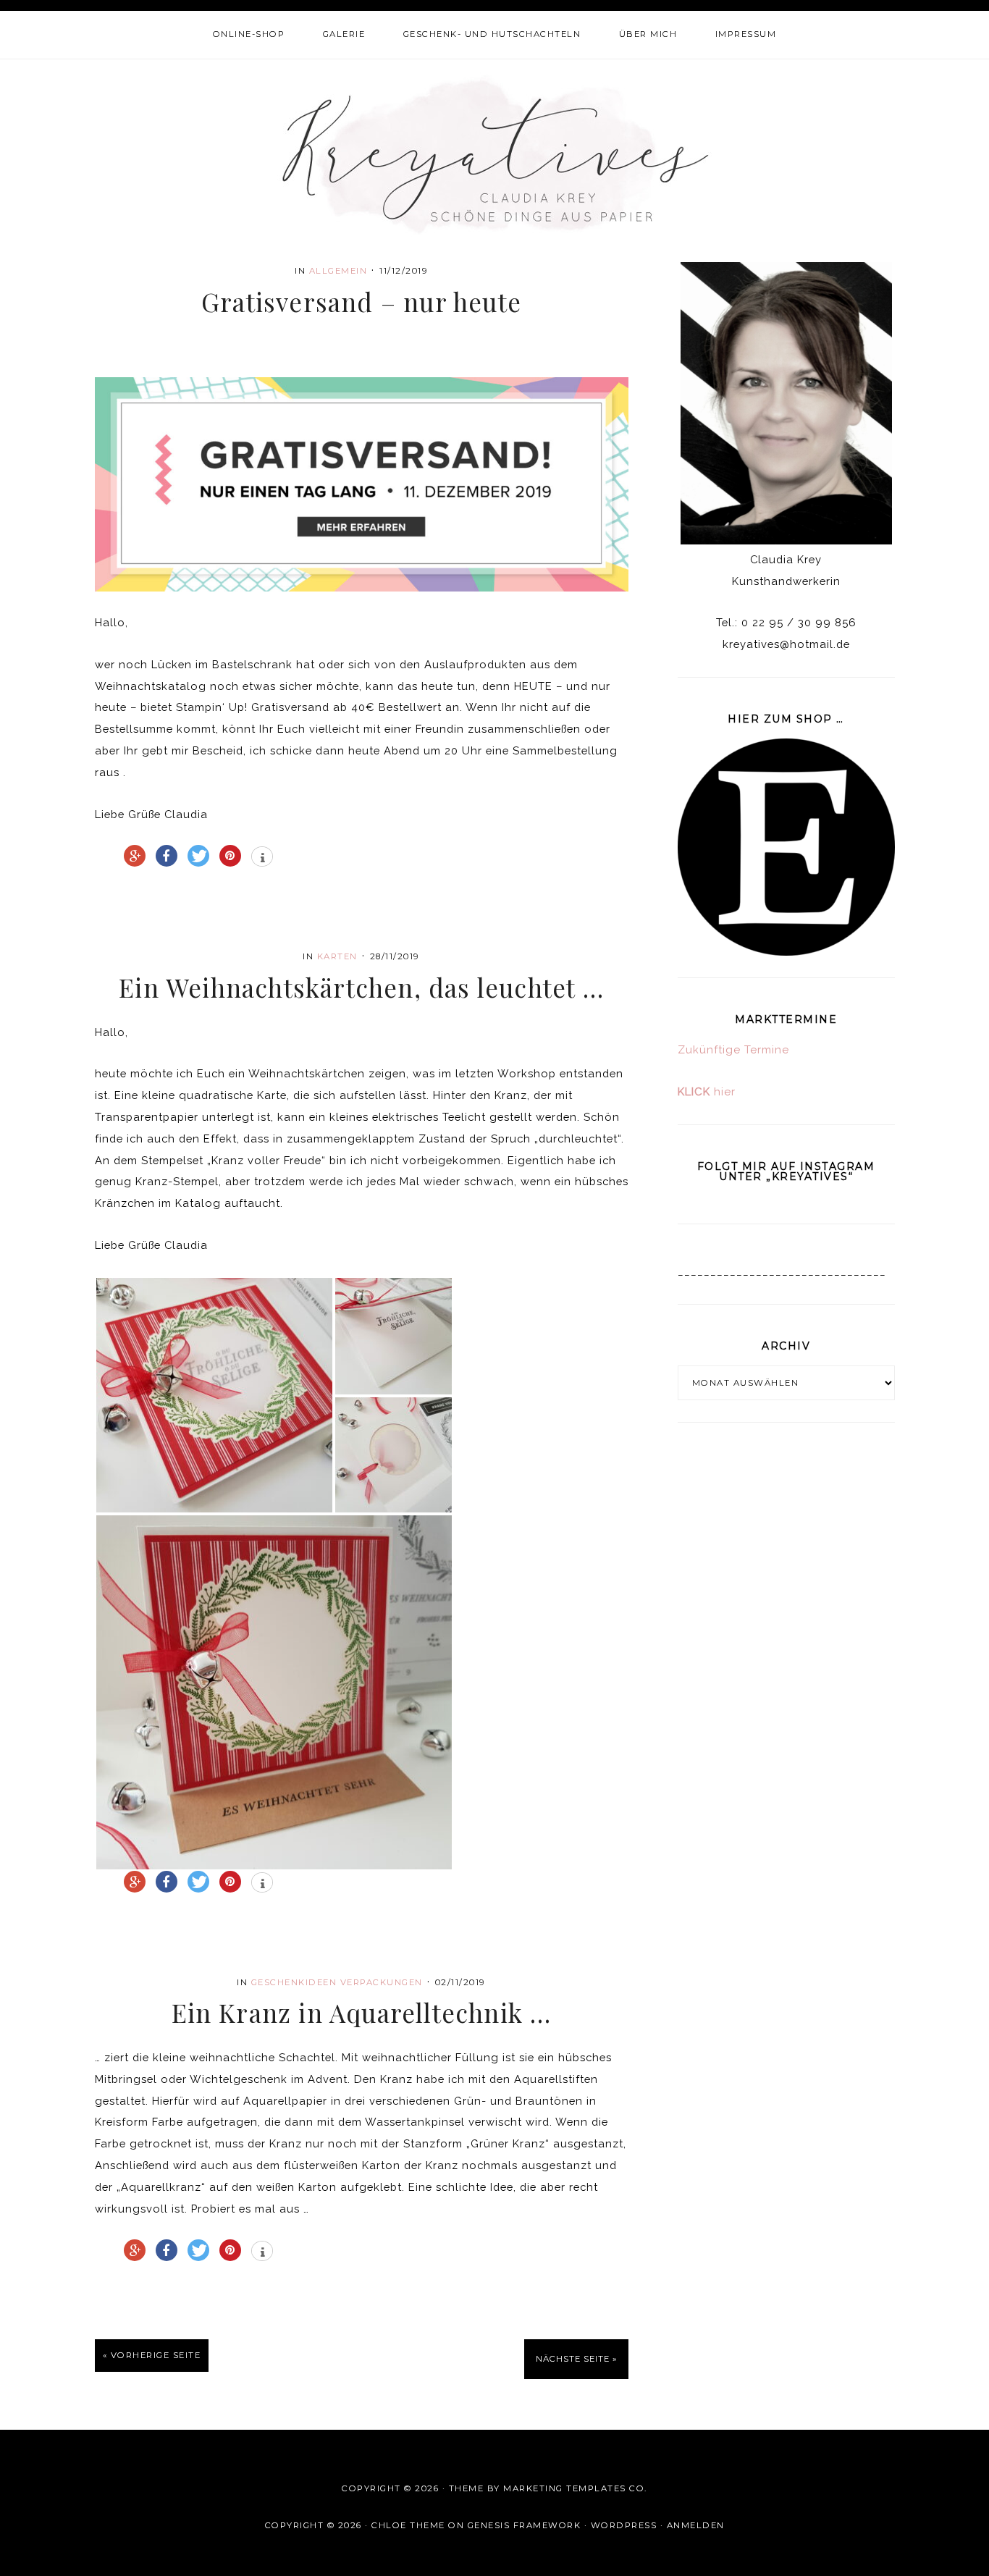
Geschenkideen (294, 1982)
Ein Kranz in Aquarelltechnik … (362, 2012)
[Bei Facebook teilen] (167, 856)
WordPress (624, 2525)
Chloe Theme (408, 2525)
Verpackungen (382, 1982)
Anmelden (696, 2525)
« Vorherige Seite (152, 2355)
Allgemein (338, 271)
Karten (337, 956)
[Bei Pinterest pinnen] (230, 856)
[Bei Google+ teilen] (135, 856)
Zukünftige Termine (733, 1050)
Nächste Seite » (576, 2359)
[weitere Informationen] (262, 858)
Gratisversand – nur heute (361, 302)
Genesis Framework (525, 2525)
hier (707, 1092)
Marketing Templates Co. (575, 2488)
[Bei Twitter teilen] (198, 856)
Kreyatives (495, 154)
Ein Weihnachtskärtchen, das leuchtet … (361, 987)
